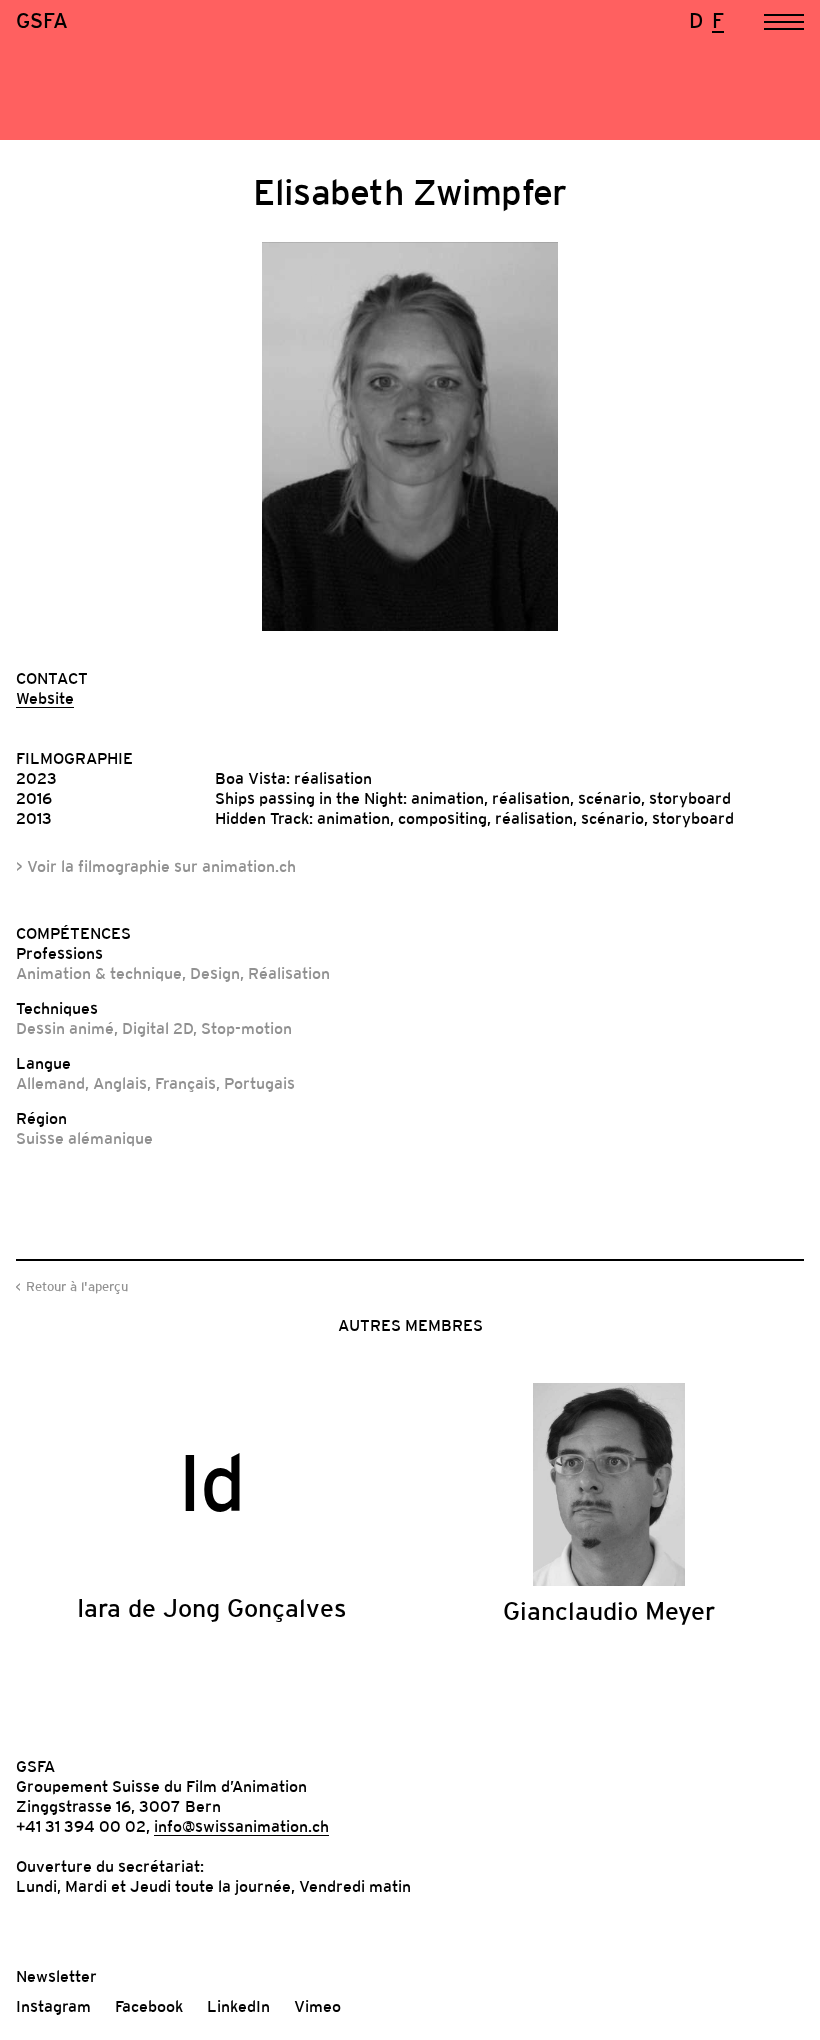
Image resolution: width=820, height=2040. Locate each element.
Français (185, 1083)
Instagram (53, 2006)
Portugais (259, 1083)
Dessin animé (65, 1028)
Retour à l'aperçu (77, 1286)
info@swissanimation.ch (241, 1826)
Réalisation (289, 973)
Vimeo (317, 2006)
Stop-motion (246, 1028)
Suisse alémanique (84, 1138)
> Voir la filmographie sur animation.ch (156, 866)
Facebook (149, 2006)
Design (215, 973)
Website (45, 698)
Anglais (120, 1083)
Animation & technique (99, 973)
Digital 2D (157, 1028)
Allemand (50, 1083)
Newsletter (56, 1976)
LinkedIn (238, 2006)
